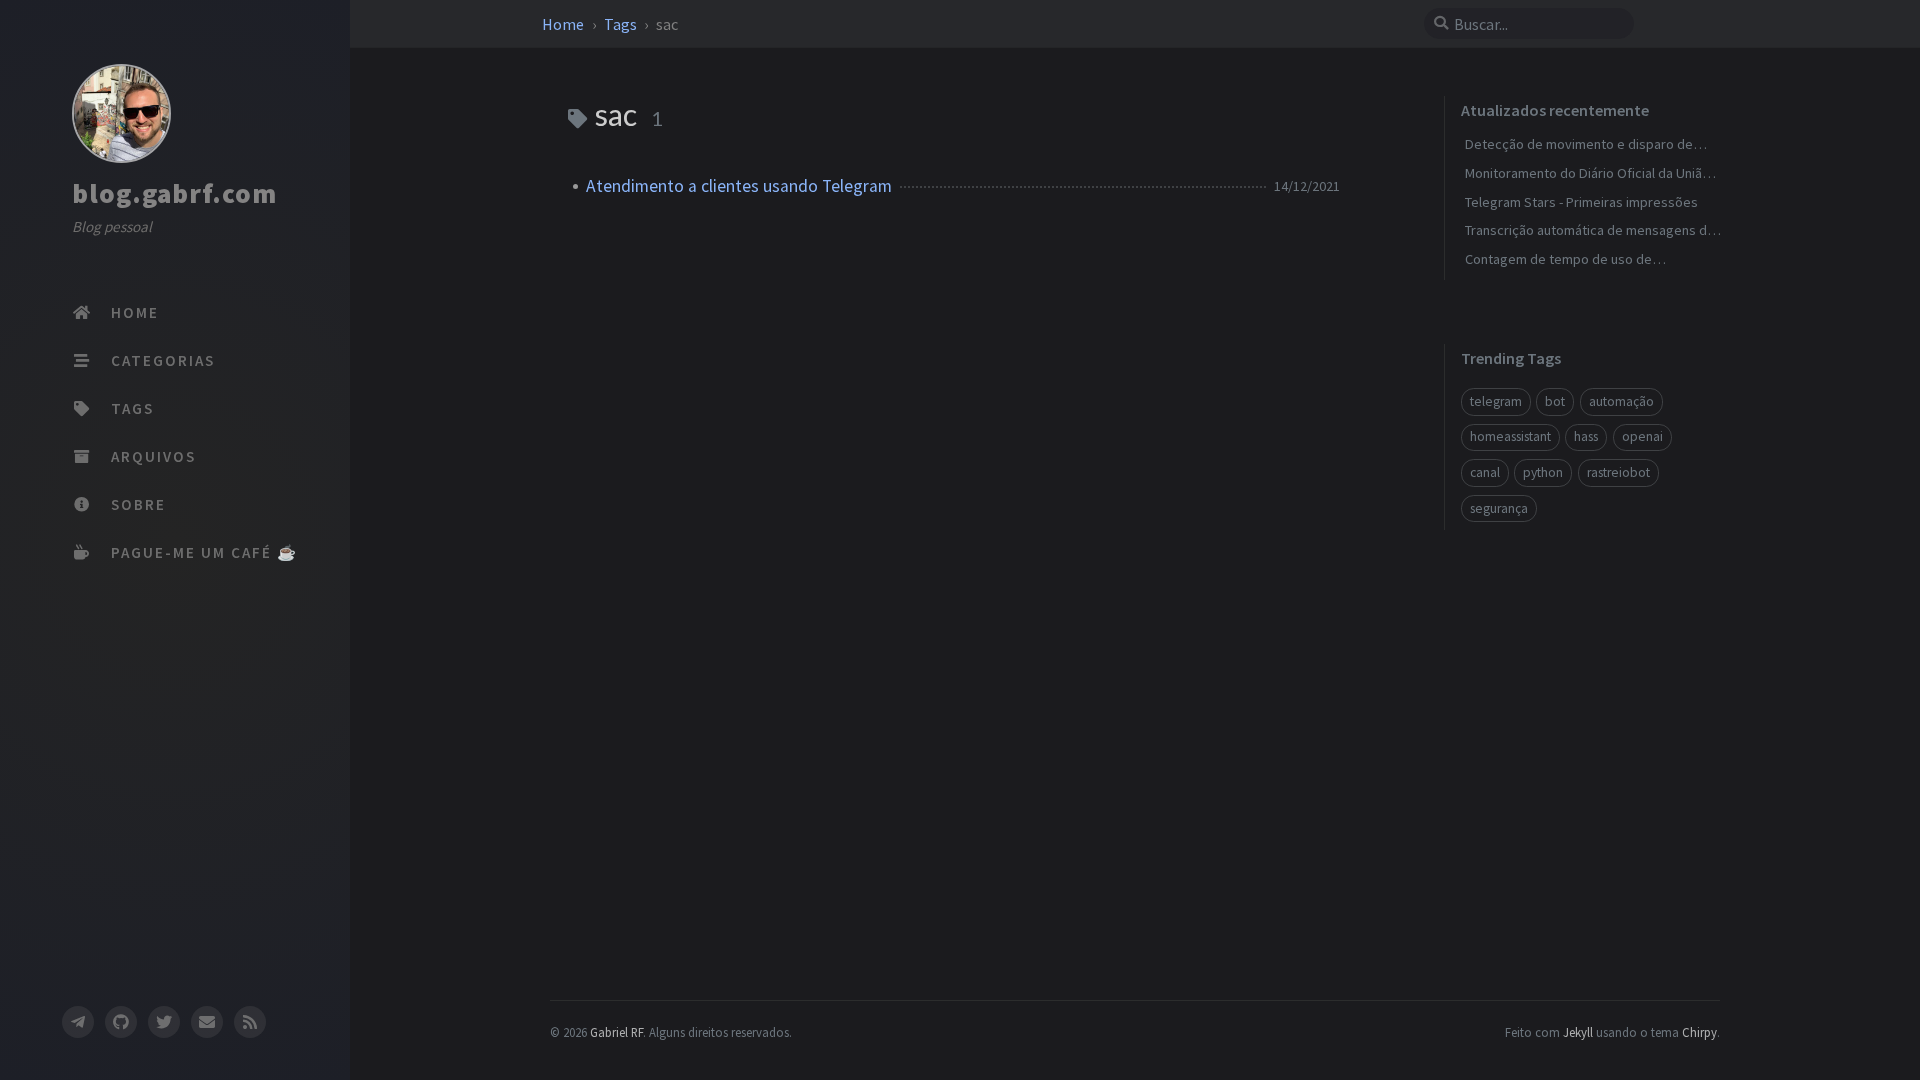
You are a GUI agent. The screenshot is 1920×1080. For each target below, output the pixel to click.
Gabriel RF (616, 1032)
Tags (622, 24)
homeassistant (1510, 436)
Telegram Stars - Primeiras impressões (1581, 202)
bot (1555, 401)
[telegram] (77, 1022)
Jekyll (1578, 1032)
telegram (1496, 401)
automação (1621, 401)
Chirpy (1699, 1032)
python (1543, 472)
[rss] (250, 1022)
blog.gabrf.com (174, 193)
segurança (1499, 508)
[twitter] (164, 1022)
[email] (207, 1022)
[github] (121, 1022)
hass (1586, 436)
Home (564, 24)
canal (1485, 472)
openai (1642, 436)
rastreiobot (1618, 472)
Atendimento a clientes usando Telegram (739, 186)
